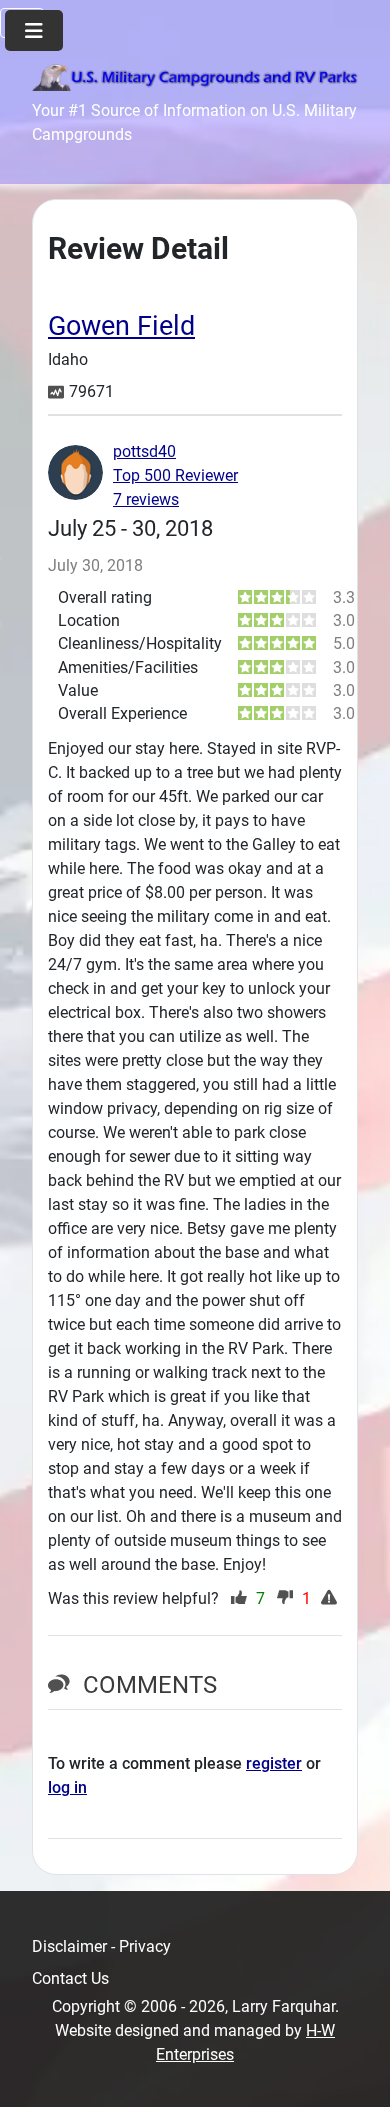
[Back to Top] (355, 2070)
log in (67, 1787)
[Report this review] (331, 1599)
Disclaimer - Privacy (101, 1946)
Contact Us (70, 1978)
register (274, 1763)
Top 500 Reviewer (175, 475)
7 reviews (146, 499)
